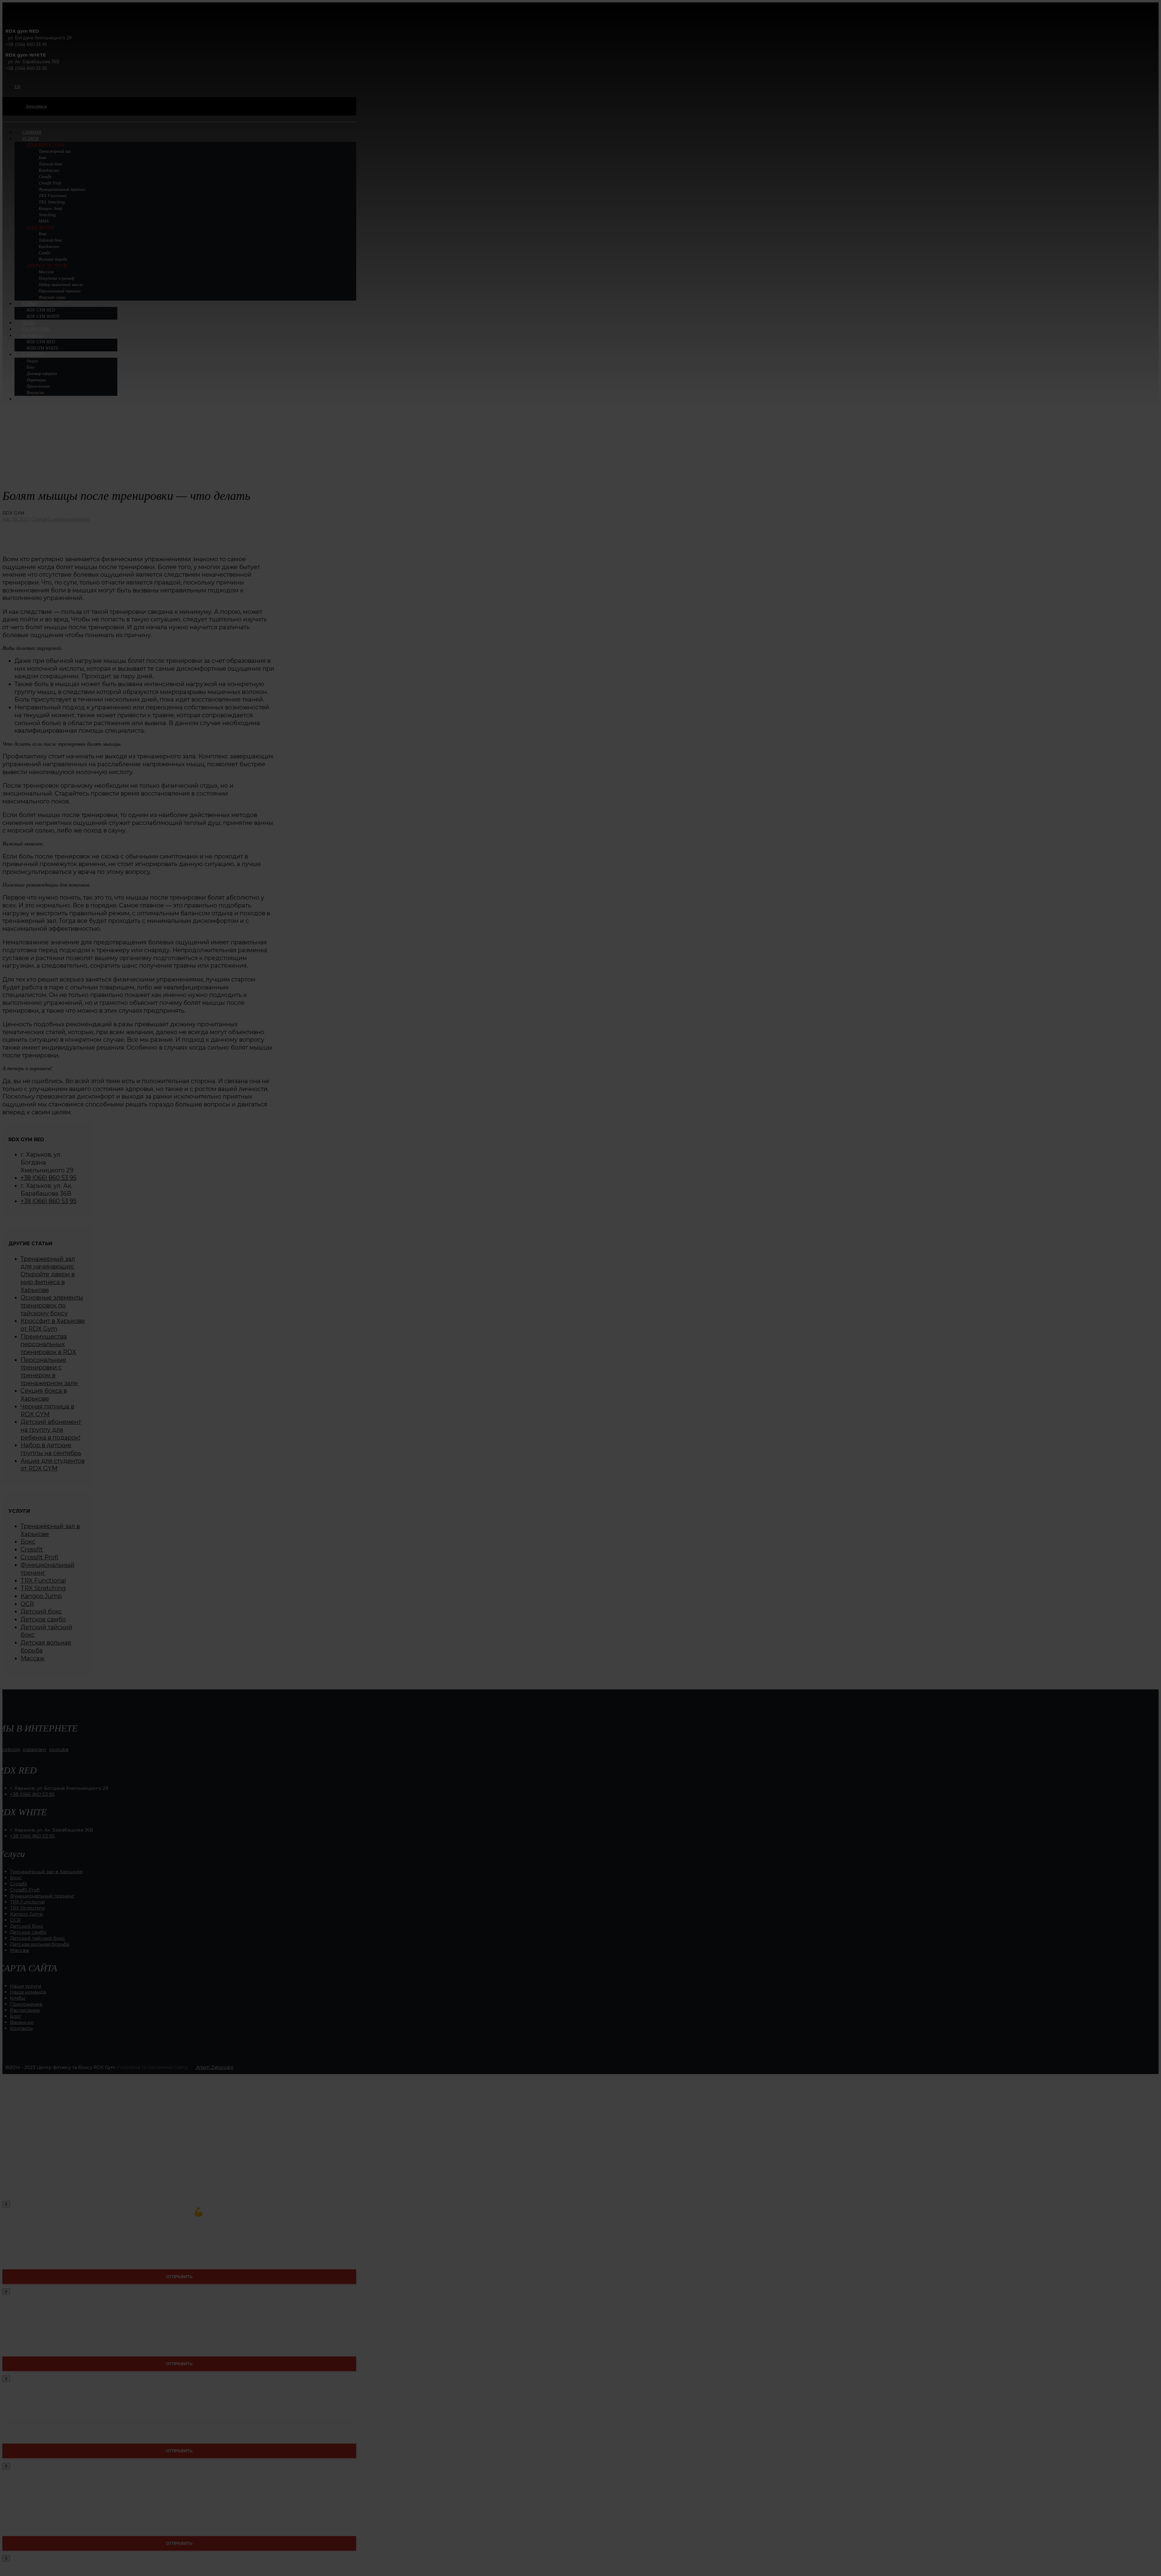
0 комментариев (69, 519)
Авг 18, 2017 (16, 519)
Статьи (39, 519)
